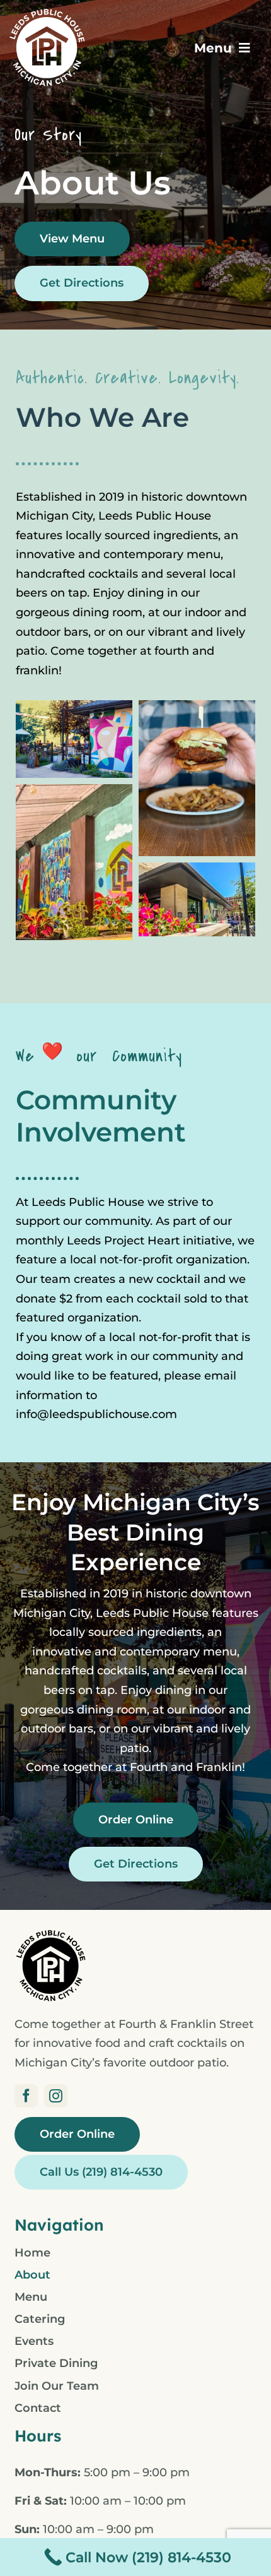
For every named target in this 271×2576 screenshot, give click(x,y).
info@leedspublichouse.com (96, 1414)
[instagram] (56, 2096)
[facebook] (26, 2096)
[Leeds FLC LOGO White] (47, 13)
